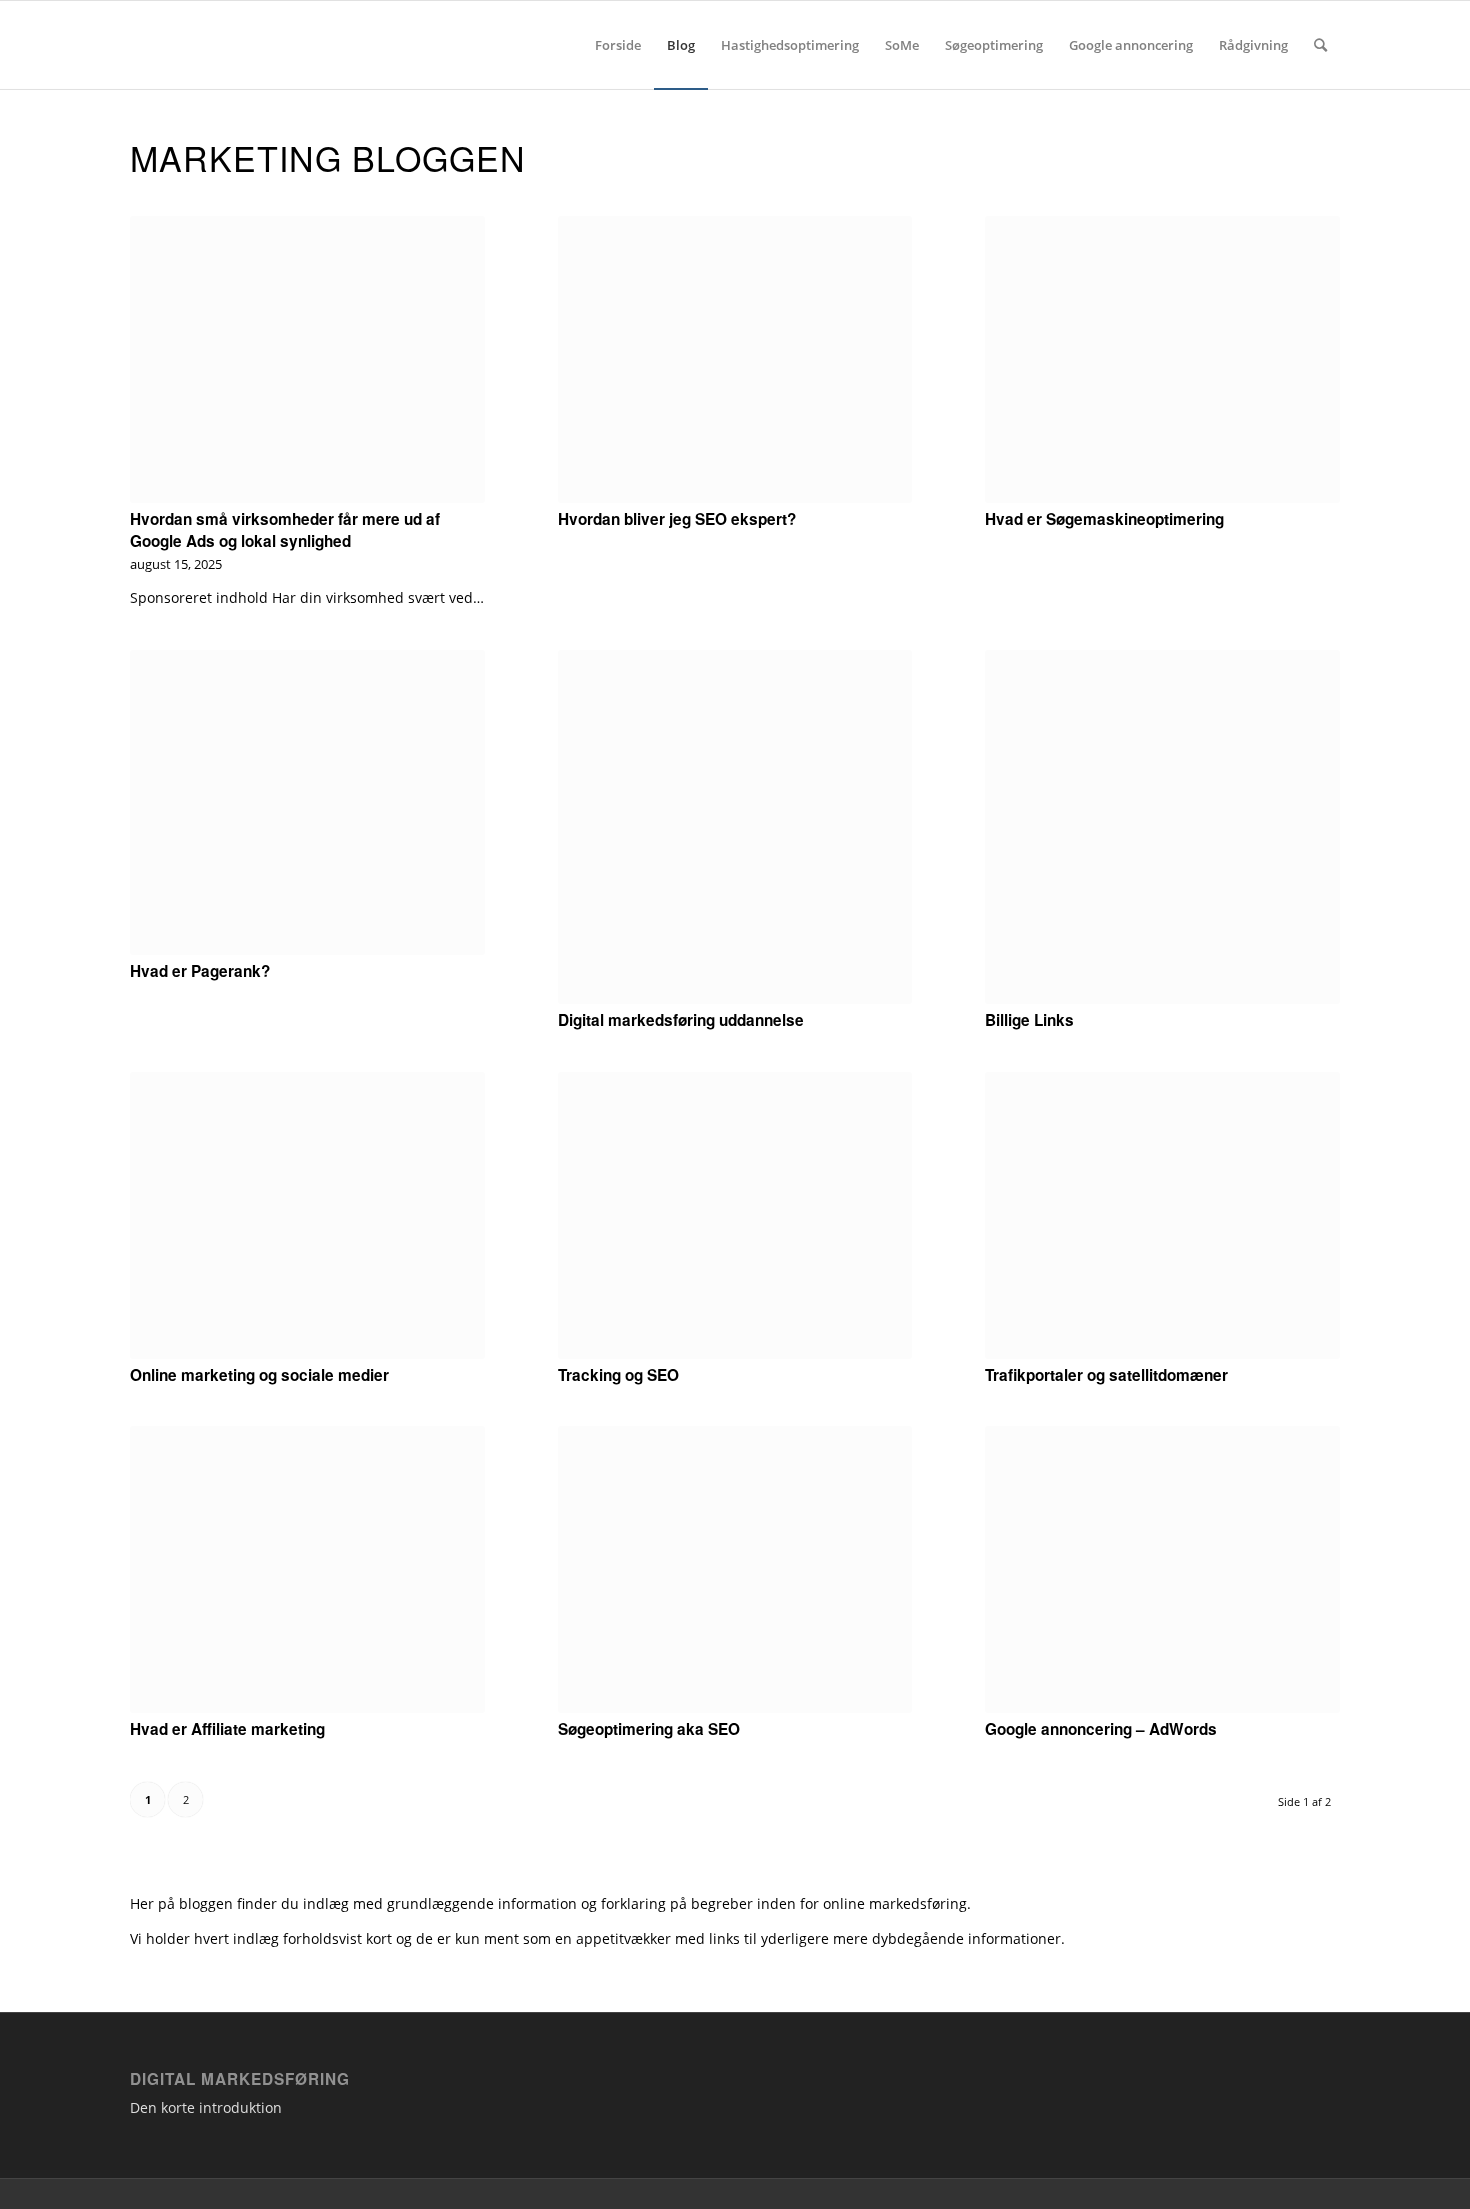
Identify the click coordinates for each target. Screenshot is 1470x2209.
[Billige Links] (1162, 827)
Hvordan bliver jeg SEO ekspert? (677, 519)
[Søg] (1320, 45)
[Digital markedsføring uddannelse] (735, 827)
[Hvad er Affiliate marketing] (307, 1569)
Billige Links (1029, 1020)
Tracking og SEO (618, 1375)
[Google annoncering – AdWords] (1162, 1569)
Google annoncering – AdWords (1101, 1729)
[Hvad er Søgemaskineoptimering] (1162, 359)
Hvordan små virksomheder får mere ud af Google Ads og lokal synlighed (285, 530)
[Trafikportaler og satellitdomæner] (1162, 1215)
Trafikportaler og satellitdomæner (1106, 1375)
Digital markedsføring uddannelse (681, 1020)
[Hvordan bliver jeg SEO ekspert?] (735, 359)
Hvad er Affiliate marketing (227, 1729)
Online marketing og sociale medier (259, 1375)
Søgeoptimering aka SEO (649, 1729)
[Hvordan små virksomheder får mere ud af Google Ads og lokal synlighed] (307, 359)
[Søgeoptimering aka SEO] (735, 1569)
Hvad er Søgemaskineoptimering (1104, 519)
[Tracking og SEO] (735, 1215)
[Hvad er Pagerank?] (307, 802)
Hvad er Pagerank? (200, 971)
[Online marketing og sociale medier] (307, 1215)
